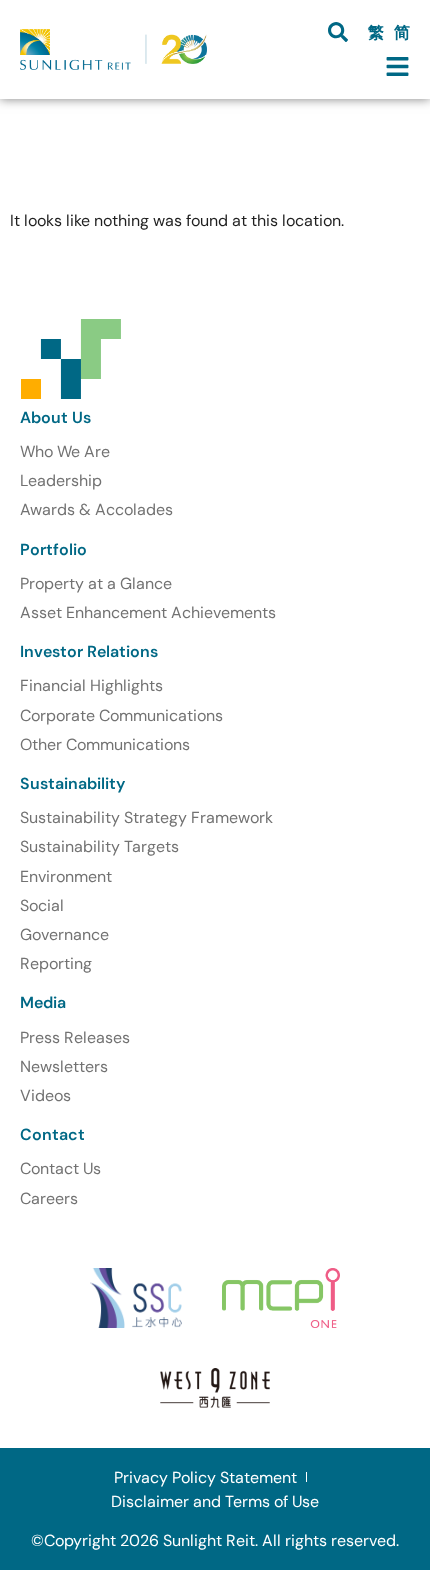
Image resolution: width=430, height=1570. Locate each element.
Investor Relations (89, 651)
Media (43, 1002)
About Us (55, 417)
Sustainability (72, 783)
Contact (52, 1134)
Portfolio (53, 549)
